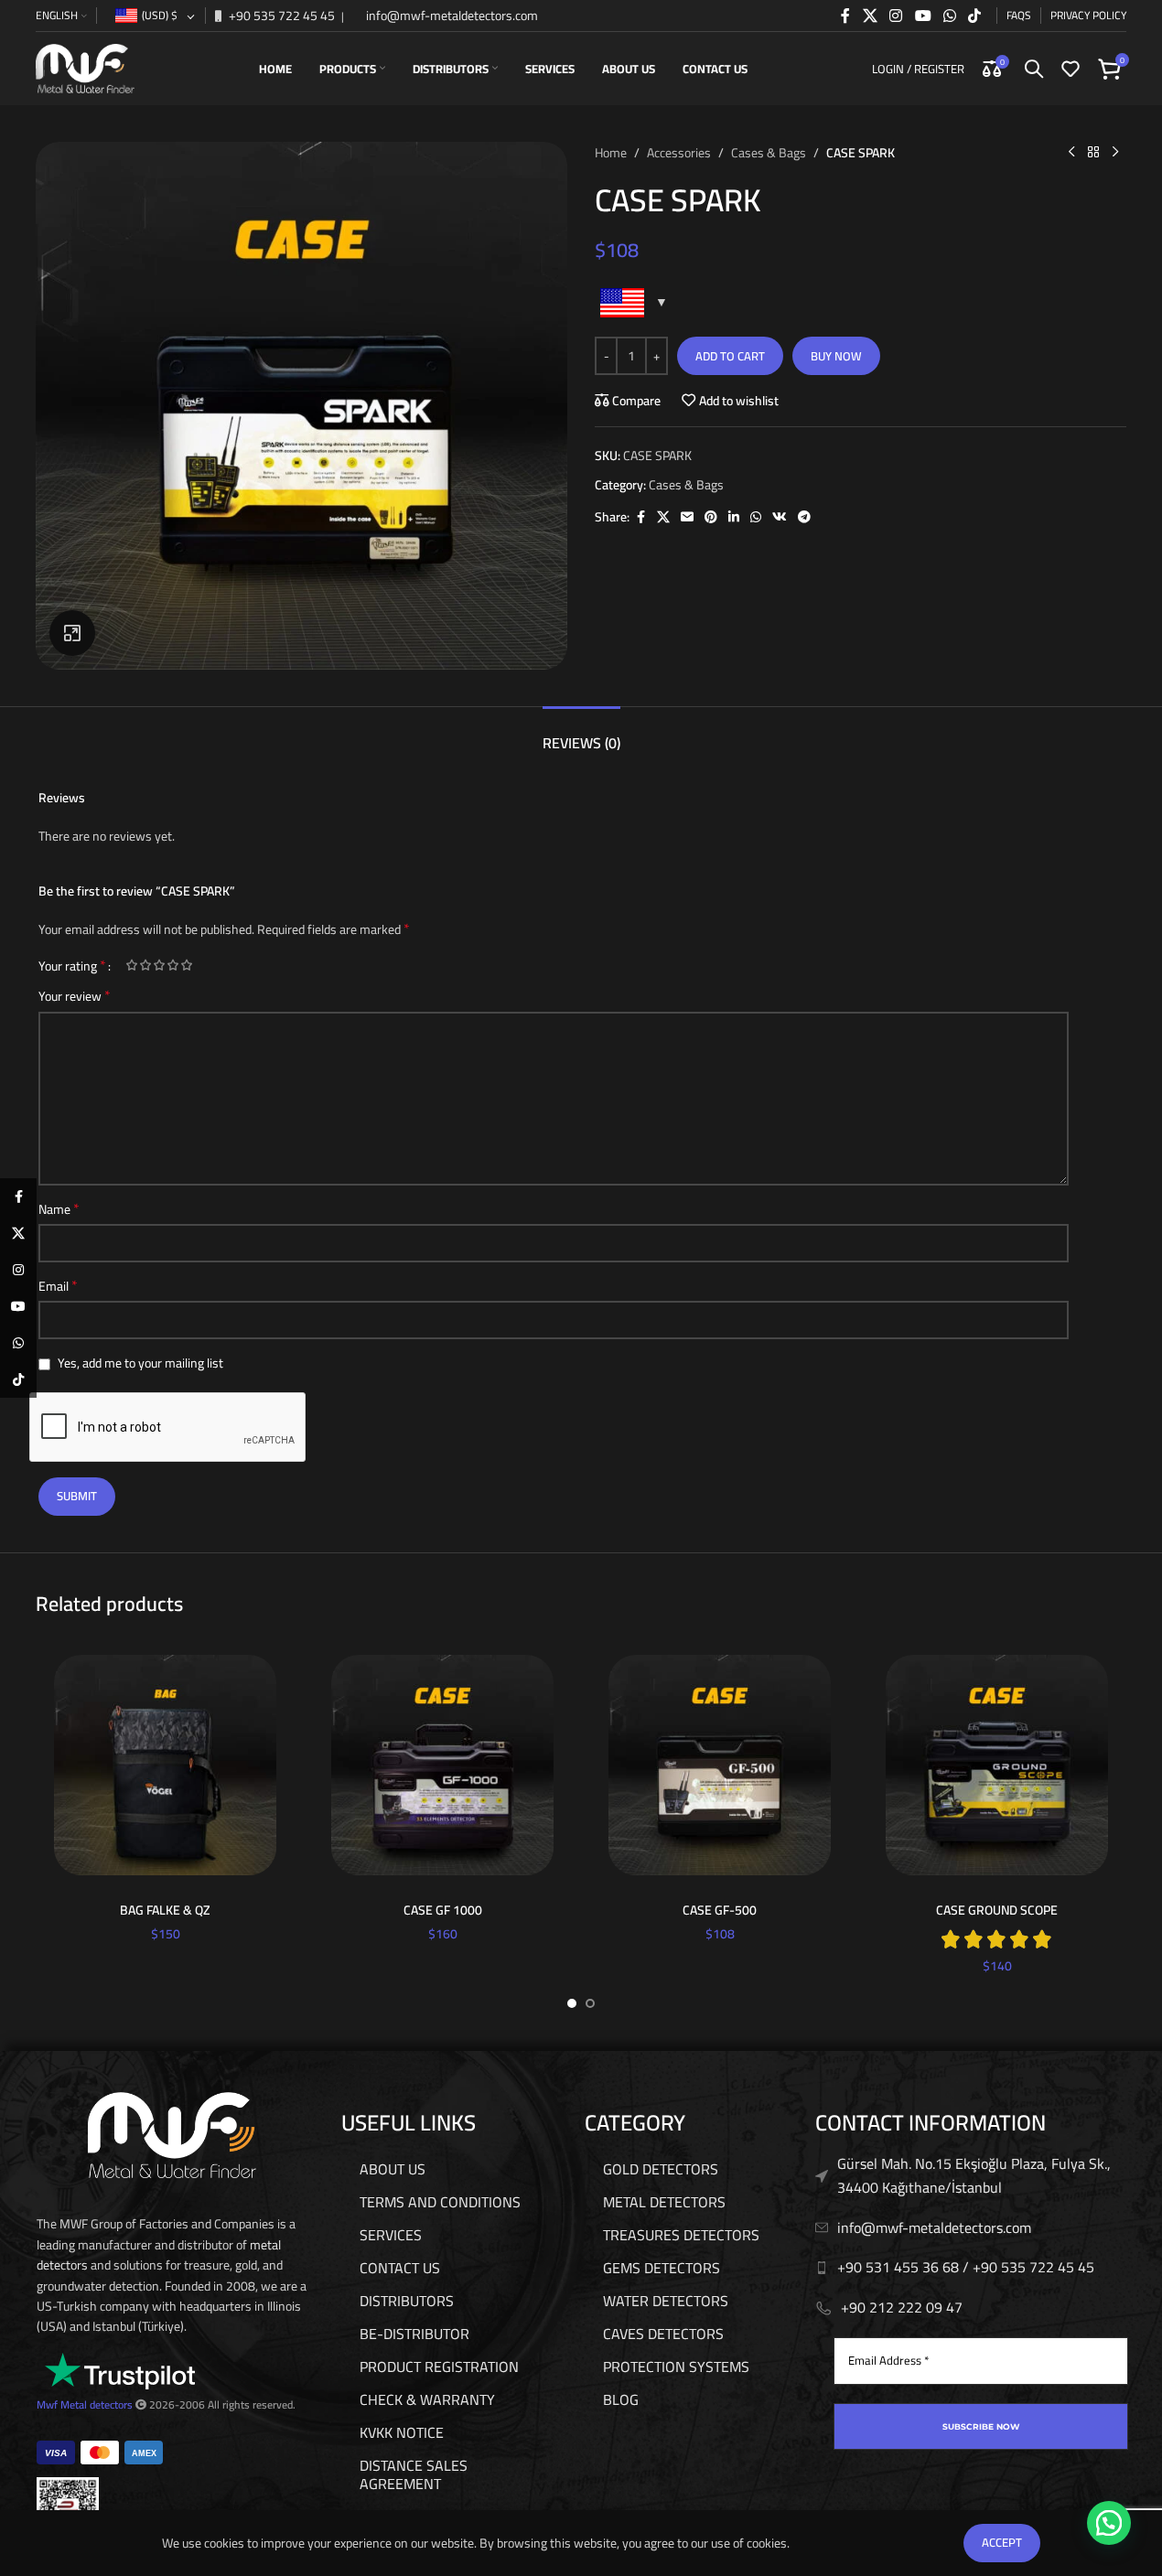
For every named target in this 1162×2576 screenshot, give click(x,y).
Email (58, 1286)
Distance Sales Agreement (414, 2474)
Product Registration (439, 2367)
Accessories (679, 153)
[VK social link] (780, 517)
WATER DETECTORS (666, 2301)
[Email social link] (687, 517)
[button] (1109, 2523)
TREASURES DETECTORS (681, 2235)
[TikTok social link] (975, 16)
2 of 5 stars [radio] (145, 965)
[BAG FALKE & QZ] (165, 1765)
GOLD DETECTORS (661, 2169)
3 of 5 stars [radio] (159, 965)
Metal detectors (97, 2404)
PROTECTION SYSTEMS (676, 2367)
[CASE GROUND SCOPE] (997, 1765)
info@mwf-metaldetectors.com (451, 16)
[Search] (1034, 69)
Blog (621, 2399)
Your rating (72, 965)
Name (59, 1209)
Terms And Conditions (440, 2202)
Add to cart (730, 356)
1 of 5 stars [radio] (131, 965)
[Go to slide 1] (572, 2003)
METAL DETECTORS (664, 2202)
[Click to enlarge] (72, 633)
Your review (75, 996)
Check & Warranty (427, 2399)
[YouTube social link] (923, 16)
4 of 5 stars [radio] (172, 965)
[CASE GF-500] (720, 1765)
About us (393, 2169)
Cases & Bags (769, 153)
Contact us (400, 2268)
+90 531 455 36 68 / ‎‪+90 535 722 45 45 (966, 2267)
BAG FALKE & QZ (165, 1910)
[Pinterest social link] (711, 517)
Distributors (407, 2301)
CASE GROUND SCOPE (997, 1910)
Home (611, 153)
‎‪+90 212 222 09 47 (902, 2307)
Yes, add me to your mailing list (139, 1363)
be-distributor (414, 2334)
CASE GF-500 (720, 1910)
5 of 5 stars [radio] (186, 965)
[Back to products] (1093, 153)
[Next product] (1115, 153)
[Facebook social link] (845, 16)
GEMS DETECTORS (662, 2268)
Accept (1002, 2542)
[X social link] (870, 16)
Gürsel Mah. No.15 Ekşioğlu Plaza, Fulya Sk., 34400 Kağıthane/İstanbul (974, 2175)
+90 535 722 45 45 (280, 16)
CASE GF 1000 (443, 1910)
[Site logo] (85, 68)
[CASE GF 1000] (442, 1765)
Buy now (836, 356)
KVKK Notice (402, 2432)
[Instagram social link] (896, 16)
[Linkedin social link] (734, 517)
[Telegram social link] (804, 517)
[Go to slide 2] (590, 2003)
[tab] (581, 734)
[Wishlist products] (1071, 69)
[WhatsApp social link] (949, 16)
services (391, 2235)
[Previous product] (1071, 153)
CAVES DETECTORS (663, 2334)
